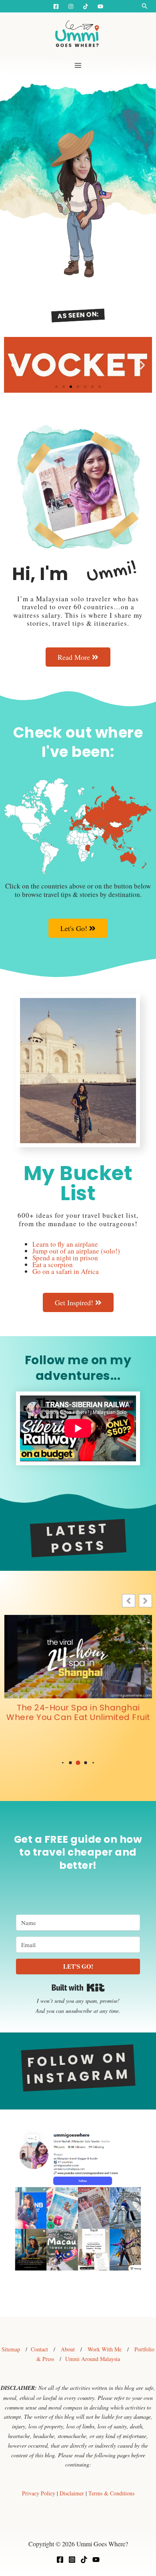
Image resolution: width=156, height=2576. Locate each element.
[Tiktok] (86, 6)
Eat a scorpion (53, 1265)
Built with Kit (78, 1988)
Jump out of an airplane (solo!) (76, 1251)
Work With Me (105, 2349)
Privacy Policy (39, 2493)
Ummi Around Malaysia (93, 2359)
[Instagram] (71, 6)
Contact (39, 2349)
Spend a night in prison (65, 1258)
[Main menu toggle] (78, 65)
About (68, 2349)
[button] (145, 6)
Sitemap (11, 2349)
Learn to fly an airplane (65, 1244)
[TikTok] (84, 2560)
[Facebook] (56, 6)
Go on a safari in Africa (66, 1271)
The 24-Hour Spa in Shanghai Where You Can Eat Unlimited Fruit (78, 1712)
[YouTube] (100, 6)
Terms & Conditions (111, 2493)
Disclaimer (72, 2493)
